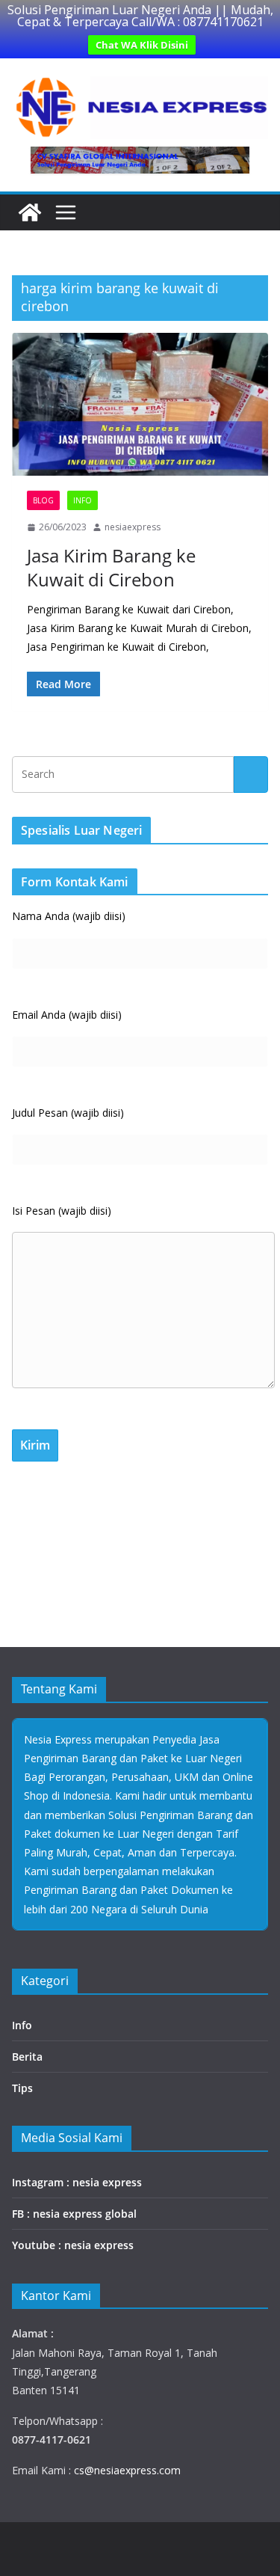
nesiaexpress (133, 527)
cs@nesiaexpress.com (126, 2470)
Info (83, 500)
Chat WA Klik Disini (142, 45)
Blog (43, 500)
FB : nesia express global (74, 2214)
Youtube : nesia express (73, 2245)
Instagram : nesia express (77, 2182)
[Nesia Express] (30, 212)
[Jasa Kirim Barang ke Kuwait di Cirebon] (140, 404)
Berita (27, 2057)
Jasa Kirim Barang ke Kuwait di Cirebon (111, 567)
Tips (22, 2088)
